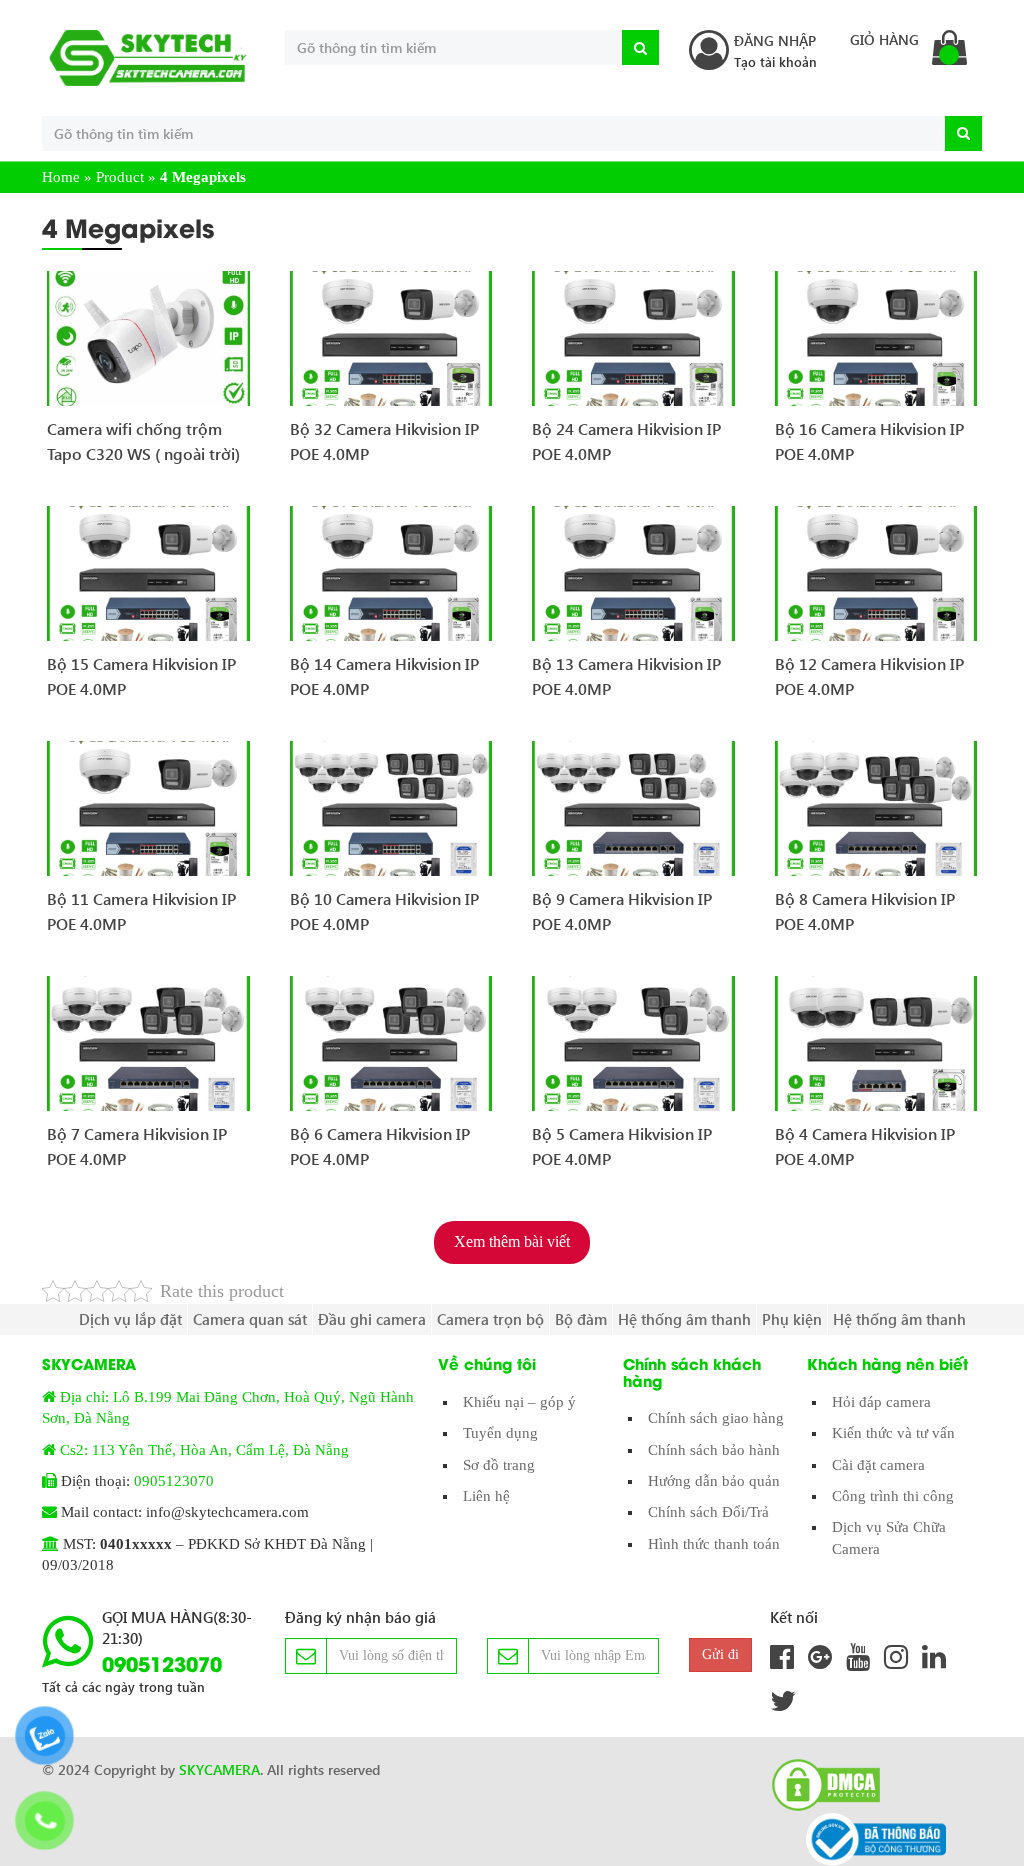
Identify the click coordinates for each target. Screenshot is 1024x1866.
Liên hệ (486, 1496)
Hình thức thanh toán (714, 1544)
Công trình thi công (893, 1496)
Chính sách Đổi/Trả (708, 1512)
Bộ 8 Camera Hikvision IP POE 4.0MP (865, 911)
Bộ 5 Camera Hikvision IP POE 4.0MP (622, 1146)
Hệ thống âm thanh (684, 1319)
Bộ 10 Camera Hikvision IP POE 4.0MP (384, 911)
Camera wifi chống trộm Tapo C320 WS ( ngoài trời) (143, 441)
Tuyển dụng (500, 1433)
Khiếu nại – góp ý (519, 1402)
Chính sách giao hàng (716, 1418)
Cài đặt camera (878, 1465)
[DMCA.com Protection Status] (820, 1785)
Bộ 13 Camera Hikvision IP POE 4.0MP (626, 676)
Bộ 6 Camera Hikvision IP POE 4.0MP (380, 1146)
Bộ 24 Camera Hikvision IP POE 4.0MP (626, 441)
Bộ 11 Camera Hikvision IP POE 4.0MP (141, 911)
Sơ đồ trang (499, 1465)
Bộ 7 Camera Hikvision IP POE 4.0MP (137, 1146)
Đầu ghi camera (372, 1319)
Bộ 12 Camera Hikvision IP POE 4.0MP (869, 676)
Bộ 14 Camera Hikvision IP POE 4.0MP (384, 676)
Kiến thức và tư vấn (893, 1433)
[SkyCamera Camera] (148, 58)
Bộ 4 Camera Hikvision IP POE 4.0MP (865, 1146)
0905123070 (174, 1481)
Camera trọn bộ (490, 1319)
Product (120, 177)
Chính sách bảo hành (714, 1450)
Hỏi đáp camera (881, 1402)
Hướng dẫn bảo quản (714, 1481)
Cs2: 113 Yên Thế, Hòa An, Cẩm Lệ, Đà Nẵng (204, 1450)
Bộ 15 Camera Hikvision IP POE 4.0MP (141, 676)
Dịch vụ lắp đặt (130, 1319)
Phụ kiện (792, 1319)
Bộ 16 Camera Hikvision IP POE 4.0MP (869, 441)
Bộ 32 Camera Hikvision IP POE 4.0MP (384, 441)
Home (61, 177)
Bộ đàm (581, 1319)
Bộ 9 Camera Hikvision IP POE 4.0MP (622, 911)
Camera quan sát (250, 1319)
